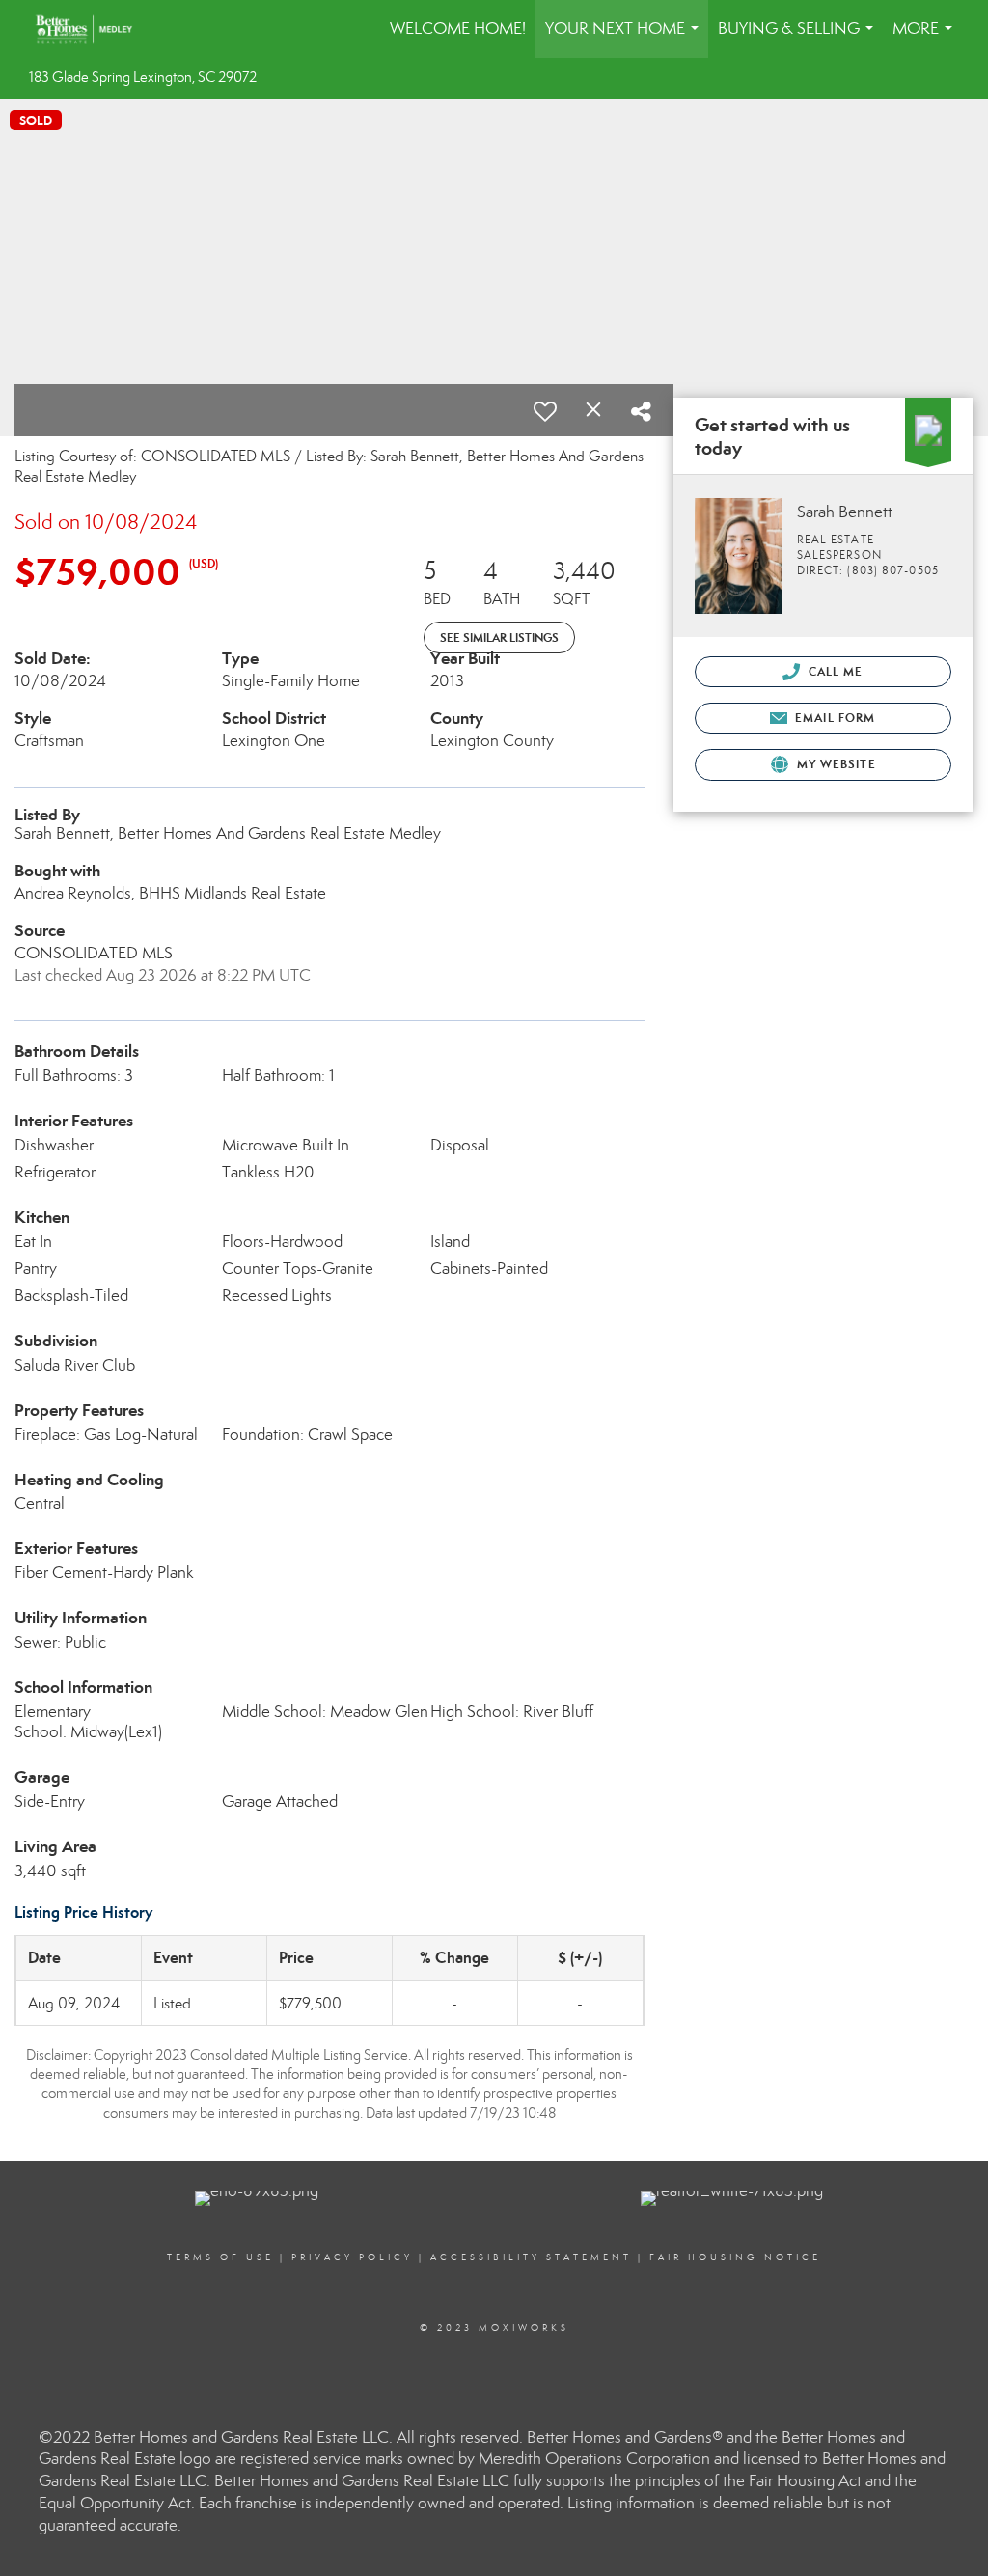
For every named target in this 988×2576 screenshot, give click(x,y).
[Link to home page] (94, 29)
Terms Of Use (220, 2257)
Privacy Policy (352, 2257)
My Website (835, 764)
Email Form (833, 718)
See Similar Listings (499, 637)
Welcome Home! (458, 28)
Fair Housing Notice (735, 2257)
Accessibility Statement (531, 2257)
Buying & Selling (799, 38)
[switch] (545, 411)
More (926, 38)
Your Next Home (626, 38)
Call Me (834, 671)
